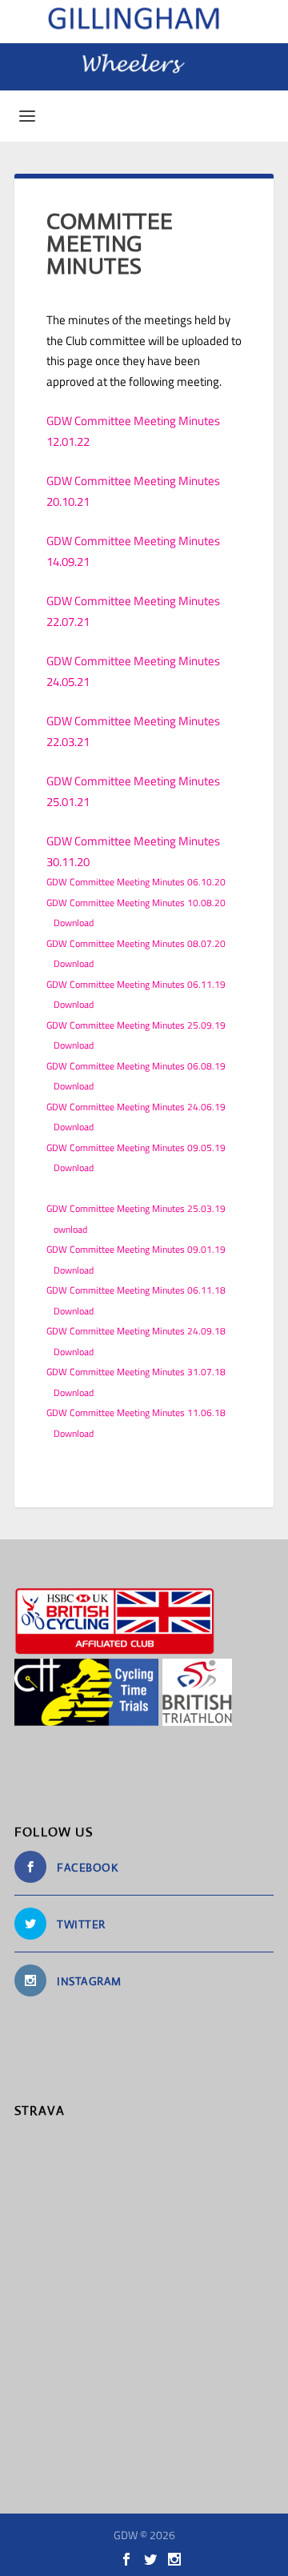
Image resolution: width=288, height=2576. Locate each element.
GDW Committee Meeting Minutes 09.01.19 (136, 1249)
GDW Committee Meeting (112, 781)
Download (74, 923)
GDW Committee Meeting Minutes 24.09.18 (136, 1331)
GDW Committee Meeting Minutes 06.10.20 (136, 882)
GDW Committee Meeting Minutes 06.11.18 (136, 1290)
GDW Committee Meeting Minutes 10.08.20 (136, 903)
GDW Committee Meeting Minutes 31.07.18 (136, 1372)
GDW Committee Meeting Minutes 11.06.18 (136, 1412)
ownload (70, 1229)
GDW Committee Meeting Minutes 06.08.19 (136, 1066)
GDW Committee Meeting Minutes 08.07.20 (136, 943)
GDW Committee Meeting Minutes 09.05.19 (136, 1148)
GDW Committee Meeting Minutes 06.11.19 (136, 984)
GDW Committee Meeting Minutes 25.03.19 (136, 1208)
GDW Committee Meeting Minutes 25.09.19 (136, 1025)
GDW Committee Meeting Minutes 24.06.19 (136, 1107)
